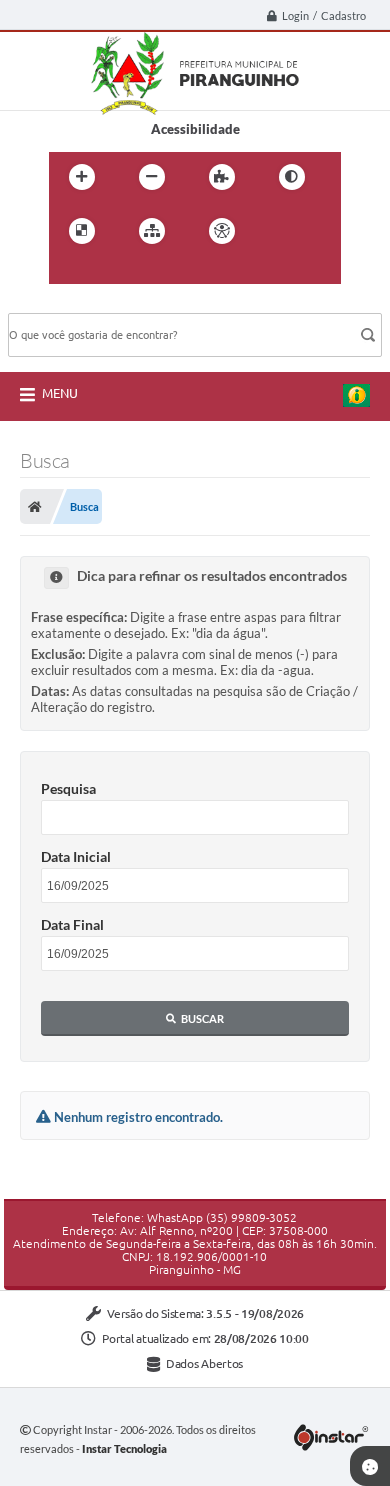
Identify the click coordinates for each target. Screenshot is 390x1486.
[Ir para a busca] (113, 272)
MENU (60, 393)
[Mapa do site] (152, 231)
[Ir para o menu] (69, 272)
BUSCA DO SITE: (67, 303)
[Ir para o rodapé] (157, 272)
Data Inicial (76, 856)
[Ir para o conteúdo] (279, 231)
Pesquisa (68, 788)
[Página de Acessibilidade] (222, 231)
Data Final (72, 924)
